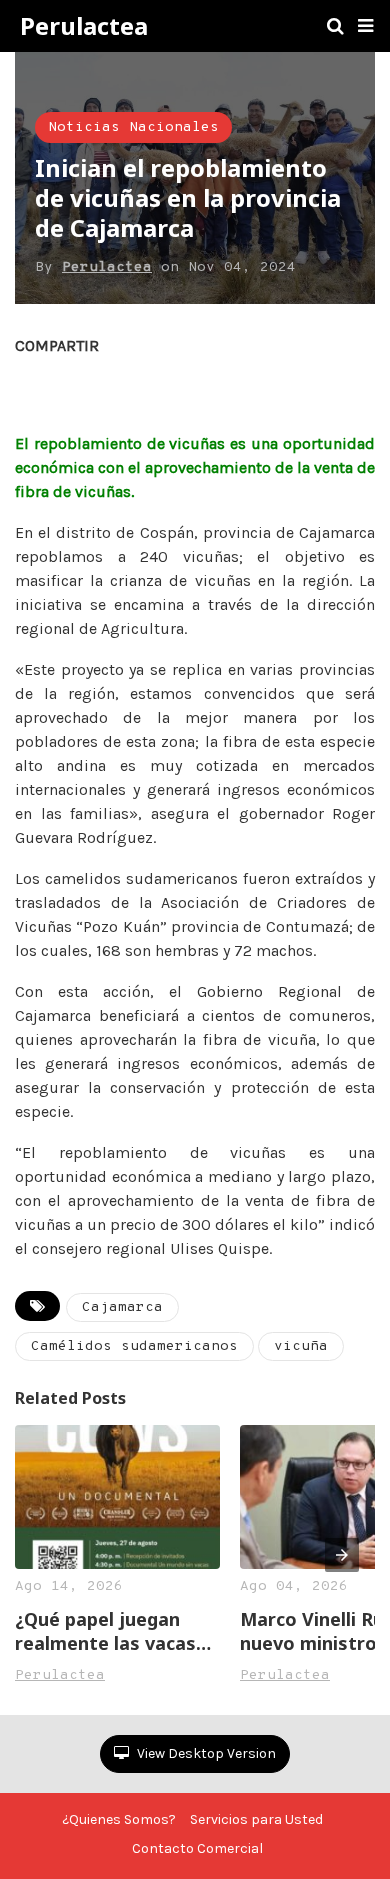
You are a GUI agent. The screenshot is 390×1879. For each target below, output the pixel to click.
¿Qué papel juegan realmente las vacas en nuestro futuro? (105, 1631)
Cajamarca (122, 1307)
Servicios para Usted (256, 1819)
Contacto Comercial (197, 1848)
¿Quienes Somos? (119, 1819)
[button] (365, 26)
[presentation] (342, 1555)
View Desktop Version (205, 1753)
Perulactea (84, 26)
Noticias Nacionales (133, 127)
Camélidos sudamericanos (134, 1346)
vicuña (301, 1346)
